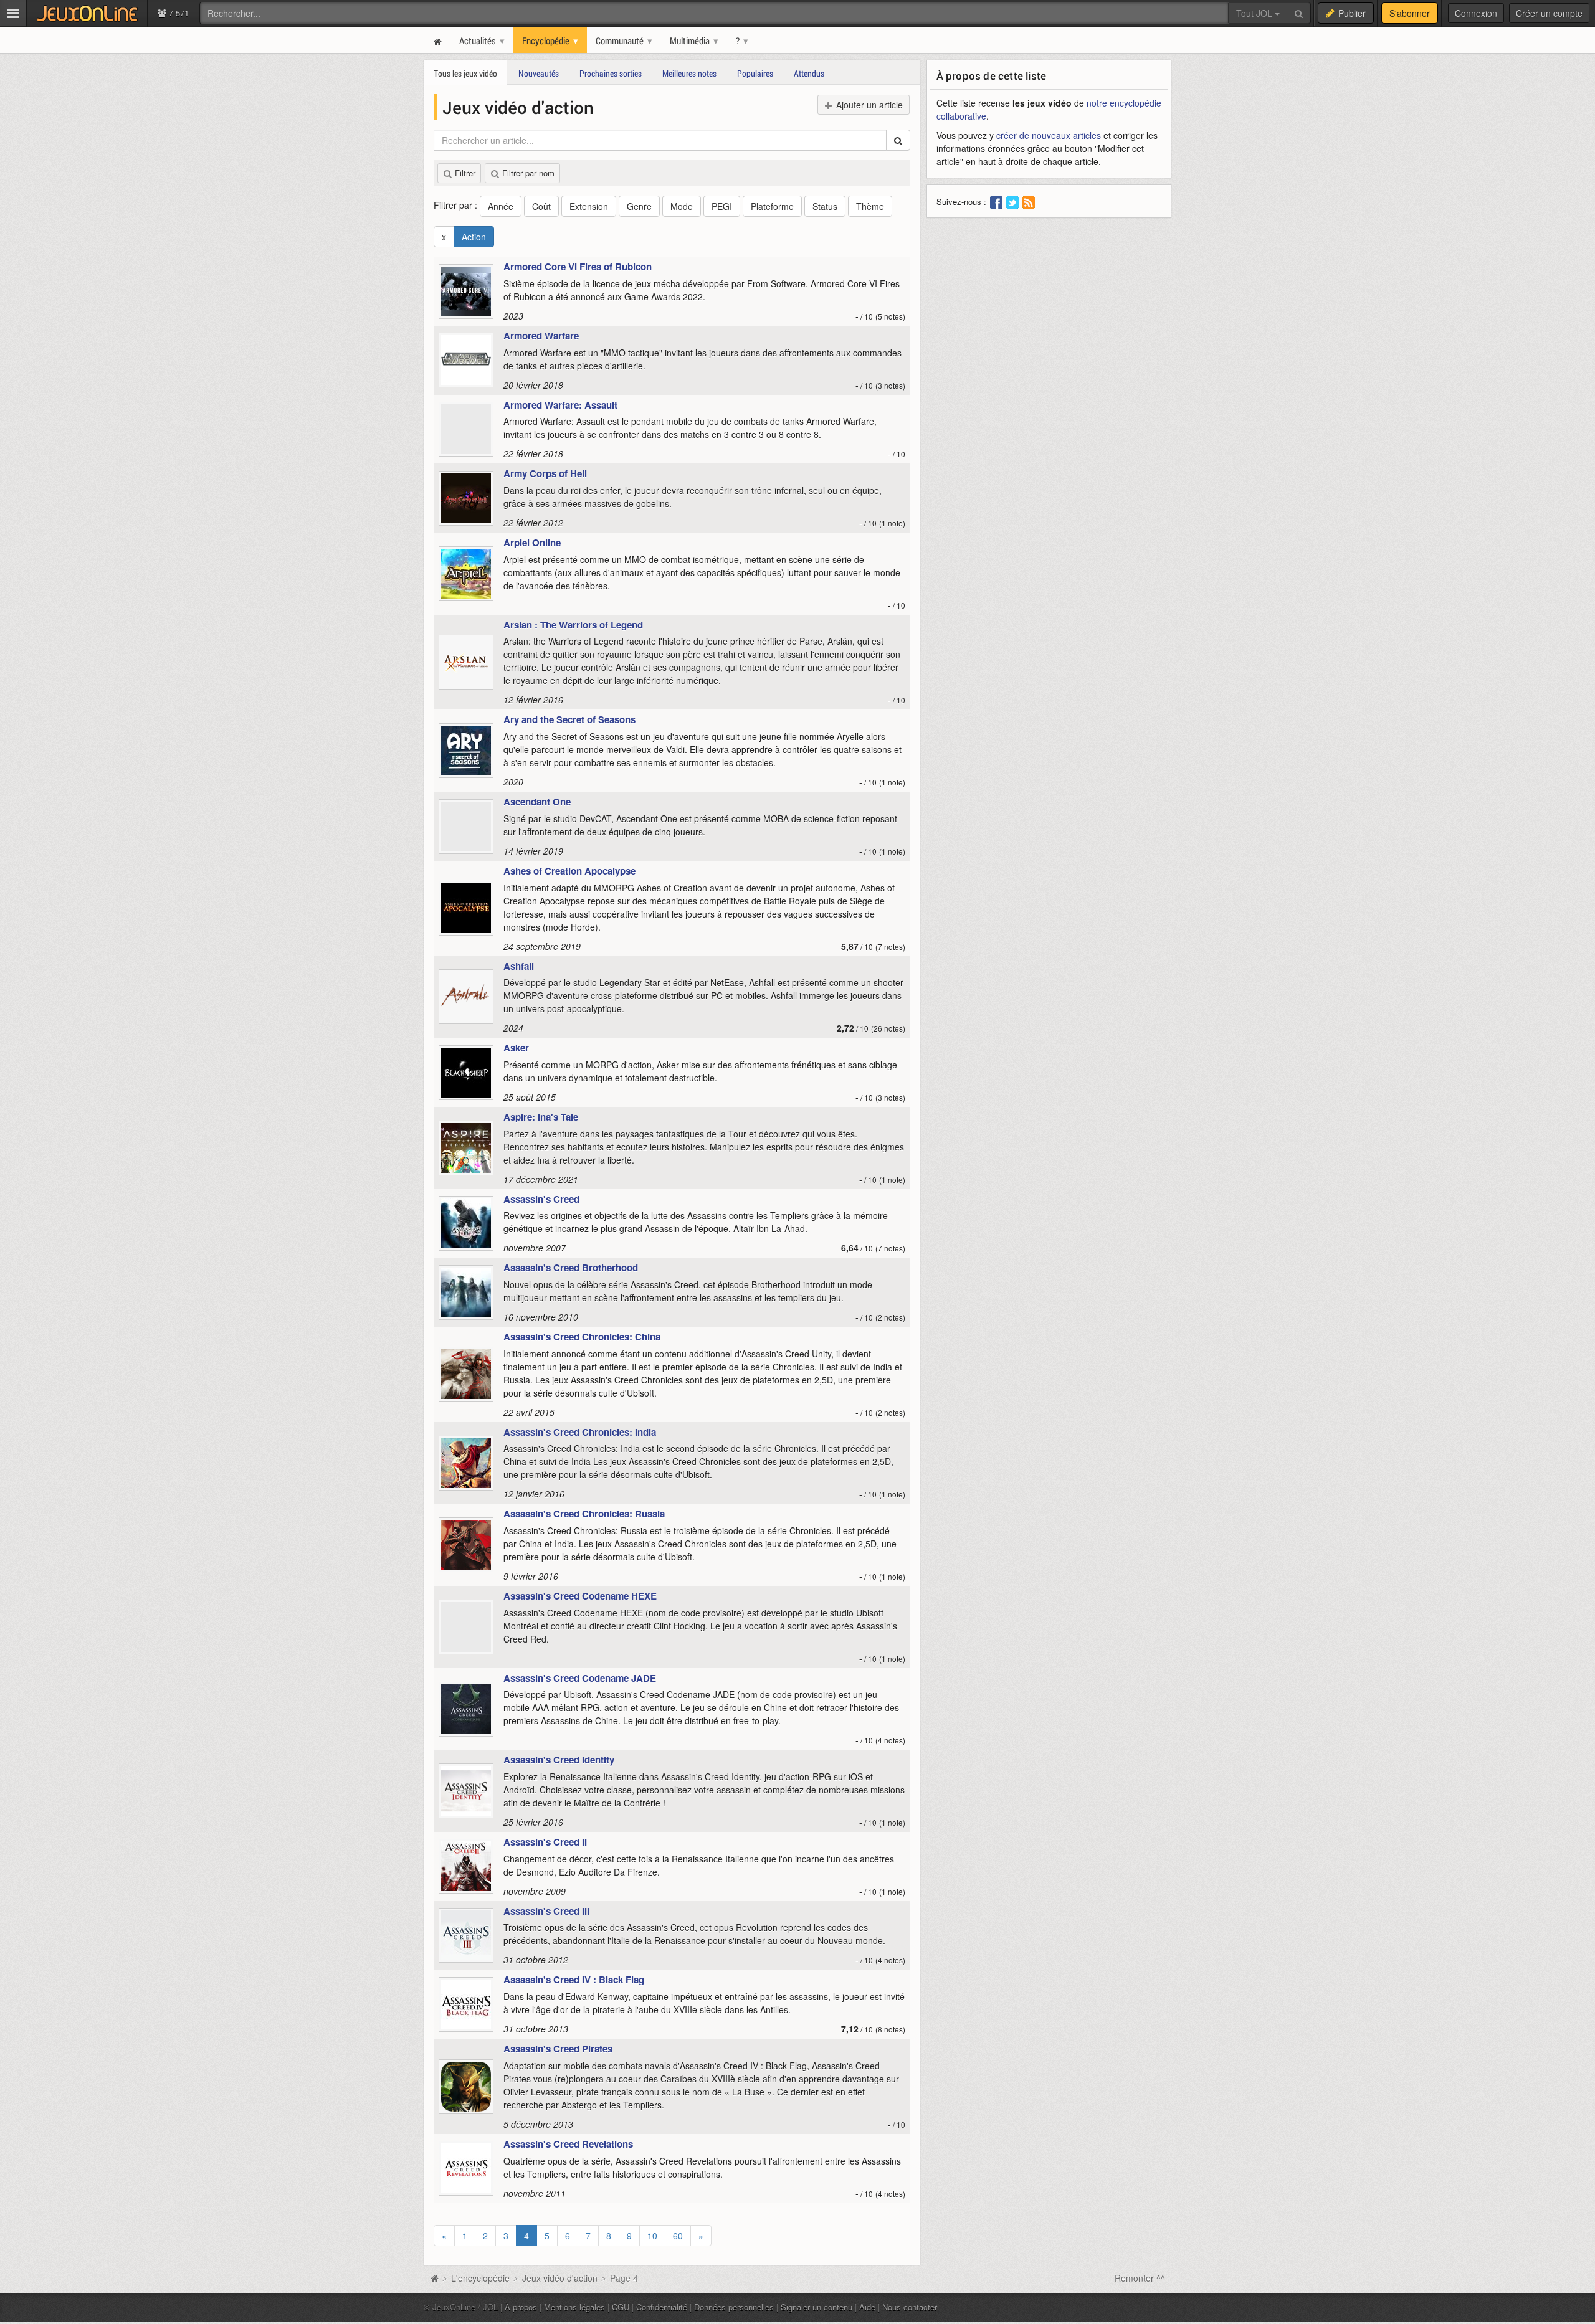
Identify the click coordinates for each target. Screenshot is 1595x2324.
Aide (867, 2307)
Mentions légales (574, 2307)
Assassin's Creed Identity (559, 1760)
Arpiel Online (532, 543)
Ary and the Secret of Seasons (569, 719)
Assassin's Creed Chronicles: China (582, 1337)
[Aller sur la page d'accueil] (434, 2278)
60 (678, 2236)
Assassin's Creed (541, 1199)
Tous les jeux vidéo (465, 73)
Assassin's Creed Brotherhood (571, 1268)
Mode (682, 206)
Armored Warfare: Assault (560, 405)
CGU (621, 2307)
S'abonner (1410, 13)
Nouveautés (539, 73)
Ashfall (519, 966)
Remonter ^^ (1140, 2278)
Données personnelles (734, 2307)
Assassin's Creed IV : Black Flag (574, 1980)
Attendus (809, 73)
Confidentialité (662, 2307)
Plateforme (772, 206)
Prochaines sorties (611, 73)
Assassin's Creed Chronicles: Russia (584, 1514)
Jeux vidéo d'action (560, 2278)
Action (474, 237)
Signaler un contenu (817, 2307)
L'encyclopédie (480, 2278)
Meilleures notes (689, 73)
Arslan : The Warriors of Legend (573, 625)
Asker (516, 1048)
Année (501, 206)
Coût (541, 206)
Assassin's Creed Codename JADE (580, 1678)
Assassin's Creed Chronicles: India (580, 1432)
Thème (870, 206)
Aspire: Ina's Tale (541, 1117)
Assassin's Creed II (545, 1842)
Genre (639, 206)
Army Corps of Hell (545, 473)
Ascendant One (537, 802)
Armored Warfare (541, 336)
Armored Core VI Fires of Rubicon (578, 267)
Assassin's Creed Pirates (558, 2049)
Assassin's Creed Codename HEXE (580, 1596)
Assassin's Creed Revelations (568, 2144)
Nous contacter (910, 2307)
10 (652, 2236)
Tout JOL (1255, 13)
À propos (521, 2307)
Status (825, 206)
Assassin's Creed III (546, 1911)
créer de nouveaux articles (1049, 135)
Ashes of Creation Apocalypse (569, 871)
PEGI (722, 206)
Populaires (755, 73)
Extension (589, 206)
